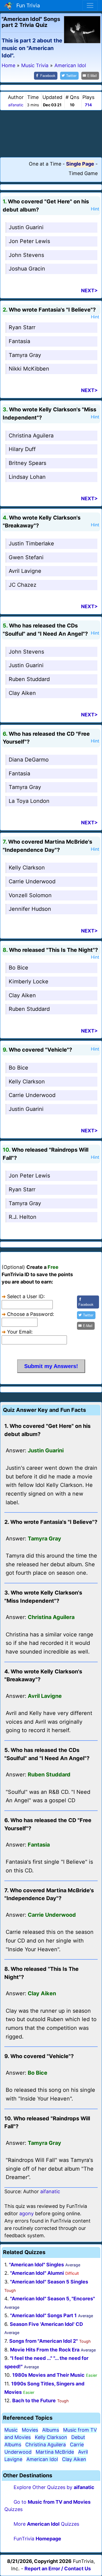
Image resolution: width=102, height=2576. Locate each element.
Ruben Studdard (29, 679)
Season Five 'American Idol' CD (46, 2324)
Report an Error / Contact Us (58, 2569)
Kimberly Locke (29, 981)
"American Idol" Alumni (37, 2273)
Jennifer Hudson (30, 909)
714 (88, 105)
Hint (95, 209)
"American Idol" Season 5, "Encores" (52, 2299)
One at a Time (45, 164)
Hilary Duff (22, 449)
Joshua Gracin (27, 269)
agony (27, 2213)
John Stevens (26, 255)
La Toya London (29, 801)
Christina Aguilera (31, 436)
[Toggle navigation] (90, 5)
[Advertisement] (51, 133)
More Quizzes (46, 2524)
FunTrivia (37, 2539)
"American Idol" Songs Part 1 (43, 2315)
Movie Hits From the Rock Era (45, 2350)
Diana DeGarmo (29, 760)
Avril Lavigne (25, 571)
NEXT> (89, 290)
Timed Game (83, 173)
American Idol (42, 2459)
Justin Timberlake (31, 543)
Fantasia (19, 341)
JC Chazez (23, 585)
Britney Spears (27, 463)
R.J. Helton (23, 1217)
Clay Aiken (22, 693)
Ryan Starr (22, 327)
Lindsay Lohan (27, 477)
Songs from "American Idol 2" (44, 2341)
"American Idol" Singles (36, 2265)
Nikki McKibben (29, 369)
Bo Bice (18, 968)
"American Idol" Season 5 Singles (49, 2282)
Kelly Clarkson (27, 868)
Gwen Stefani (26, 557)
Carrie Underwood (32, 881)
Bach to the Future (34, 2401)
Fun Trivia (27, 5)
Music (11, 2430)
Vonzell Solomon (30, 895)
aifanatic (16, 105)
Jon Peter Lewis (29, 241)
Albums (51, 2430)
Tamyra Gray (25, 355)
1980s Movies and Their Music (48, 2375)
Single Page (80, 164)
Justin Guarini (26, 227)
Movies (30, 2430)
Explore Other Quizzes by (54, 2487)
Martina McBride (55, 2452)
